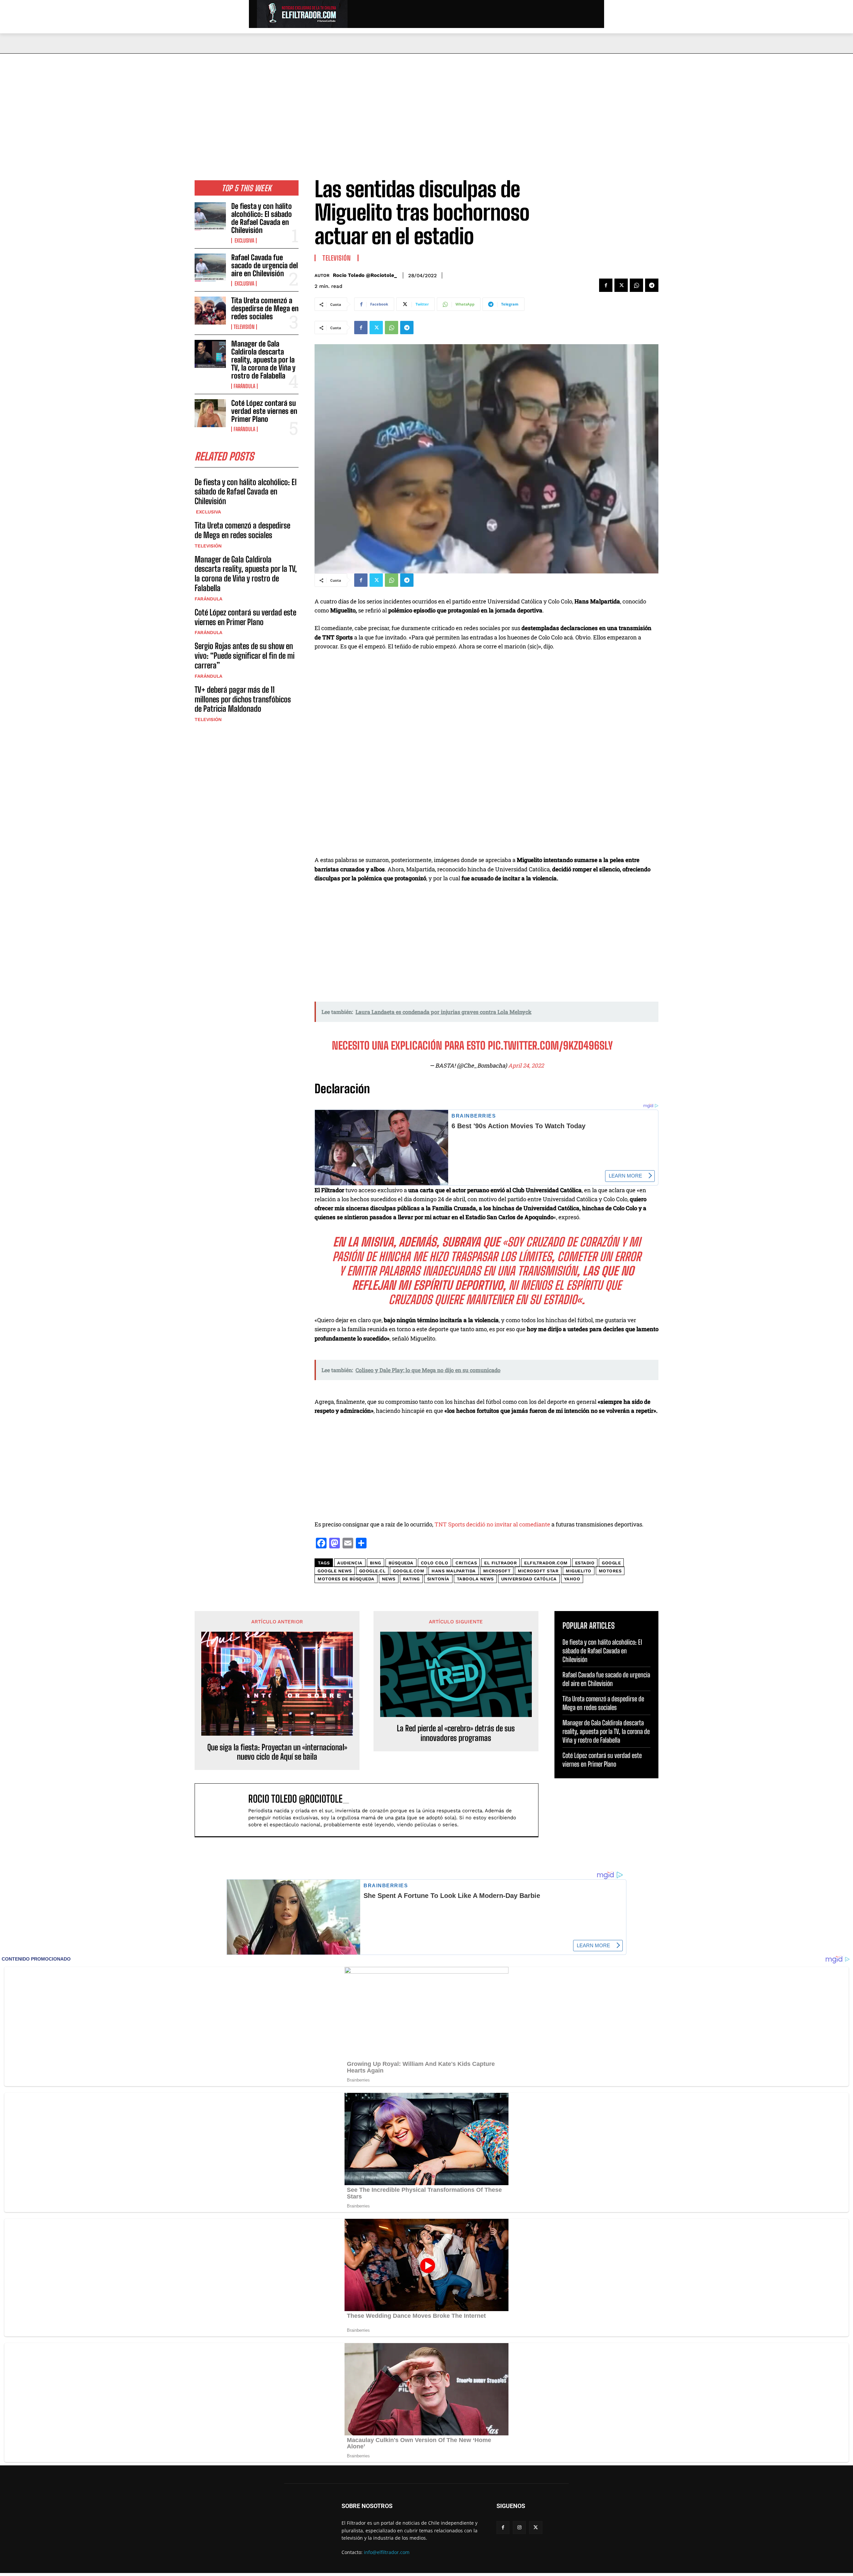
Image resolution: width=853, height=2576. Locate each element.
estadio (585, 1563)
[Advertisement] (426, 104)
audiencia (350, 1563)
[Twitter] (621, 285)
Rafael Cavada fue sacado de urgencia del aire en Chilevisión (265, 265)
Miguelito (579, 1571)
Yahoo (572, 1579)
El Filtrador (500, 1563)
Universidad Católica (529, 1579)
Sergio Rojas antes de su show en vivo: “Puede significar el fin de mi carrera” (245, 656)
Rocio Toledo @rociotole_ (365, 275)
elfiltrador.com (546, 1563)
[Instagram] (519, 2528)
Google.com (409, 1571)
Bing (376, 1563)
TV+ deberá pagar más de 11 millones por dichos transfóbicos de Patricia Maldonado (243, 699)
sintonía (438, 1579)
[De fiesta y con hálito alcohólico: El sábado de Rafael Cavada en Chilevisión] (210, 216)
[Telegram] (652, 285)
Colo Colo (435, 1563)
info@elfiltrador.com (387, 2552)
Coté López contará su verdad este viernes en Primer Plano (264, 411)
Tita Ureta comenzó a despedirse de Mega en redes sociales (265, 308)
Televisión (244, 327)
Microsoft (497, 1571)
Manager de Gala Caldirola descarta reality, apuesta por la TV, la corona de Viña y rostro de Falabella (263, 360)
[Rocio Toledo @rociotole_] (225, 1810)
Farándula (244, 386)
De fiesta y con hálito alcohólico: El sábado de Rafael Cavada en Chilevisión (262, 218)
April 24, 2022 (526, 1065)
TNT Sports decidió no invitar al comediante (492, 1524)
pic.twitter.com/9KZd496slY (550, 1046)
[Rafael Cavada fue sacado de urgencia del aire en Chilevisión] (210, 268)
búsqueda (401, 1563)
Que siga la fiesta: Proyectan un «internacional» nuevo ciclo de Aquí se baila (277, 1752)
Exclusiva (244, 241)
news (389, 1579)
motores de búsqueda (346, 1579)
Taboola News (475, 1579)
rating (411, 1579)
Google (611, 1563)
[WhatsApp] (636, 285)
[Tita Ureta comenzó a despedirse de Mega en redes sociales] (210, 311)
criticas (466, 1563)
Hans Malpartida (454, 1571)
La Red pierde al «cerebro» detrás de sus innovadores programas (456, 1733)
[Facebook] (606, 285)
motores (610, 1571)
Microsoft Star (538, 1571)
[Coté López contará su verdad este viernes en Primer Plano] (210, 413)
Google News (335, 1571)
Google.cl (373, 1571)
